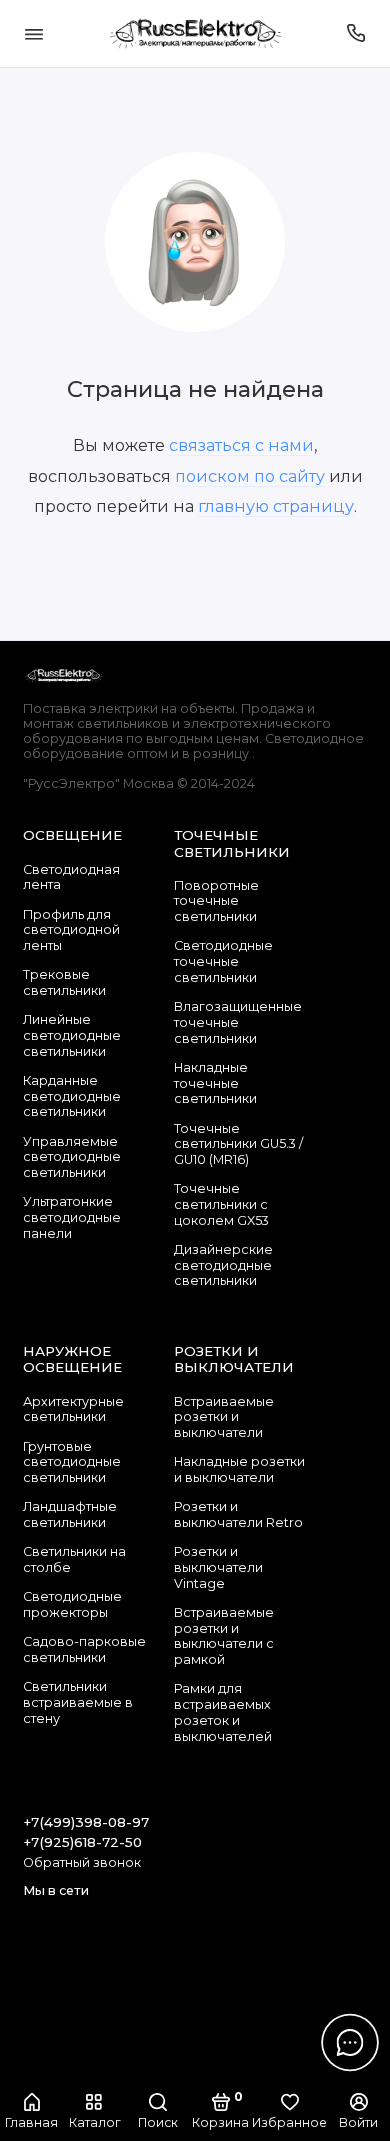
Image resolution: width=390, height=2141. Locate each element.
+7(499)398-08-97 (86, 1822)
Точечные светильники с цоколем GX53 (221, 1204)
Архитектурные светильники (73, 1409)
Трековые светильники (64, 982)
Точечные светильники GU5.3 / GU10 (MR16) (238, 1144)
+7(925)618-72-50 (82, 1842)
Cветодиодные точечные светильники (223, 961)
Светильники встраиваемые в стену (78, 1702)
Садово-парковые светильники (84, 1649)
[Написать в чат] (350, 2042)
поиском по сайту (250, 476)
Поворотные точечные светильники (216, 901)
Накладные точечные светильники (215, 1083)
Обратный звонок (82, 1862)
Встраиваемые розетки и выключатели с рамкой (224, 1636)
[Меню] (34, 33)
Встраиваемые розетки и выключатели (224, 1417)
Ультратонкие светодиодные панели (72, 1217)
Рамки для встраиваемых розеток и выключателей (223, 1712)
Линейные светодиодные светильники (72, 1035)
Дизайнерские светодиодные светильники (223, 1265)
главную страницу (276, 506)
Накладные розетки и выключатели (239, 1469)
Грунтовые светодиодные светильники (72, 1462)
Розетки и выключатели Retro (238, 1514)
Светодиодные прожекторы (72, 1604)
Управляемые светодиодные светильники (72, 1157)
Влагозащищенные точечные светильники (238, 1022)
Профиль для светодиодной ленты (71, 930)
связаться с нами (241, 445)
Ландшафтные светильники (70, 1514)
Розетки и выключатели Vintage (218, 1567)
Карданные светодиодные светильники (72, 1096)
